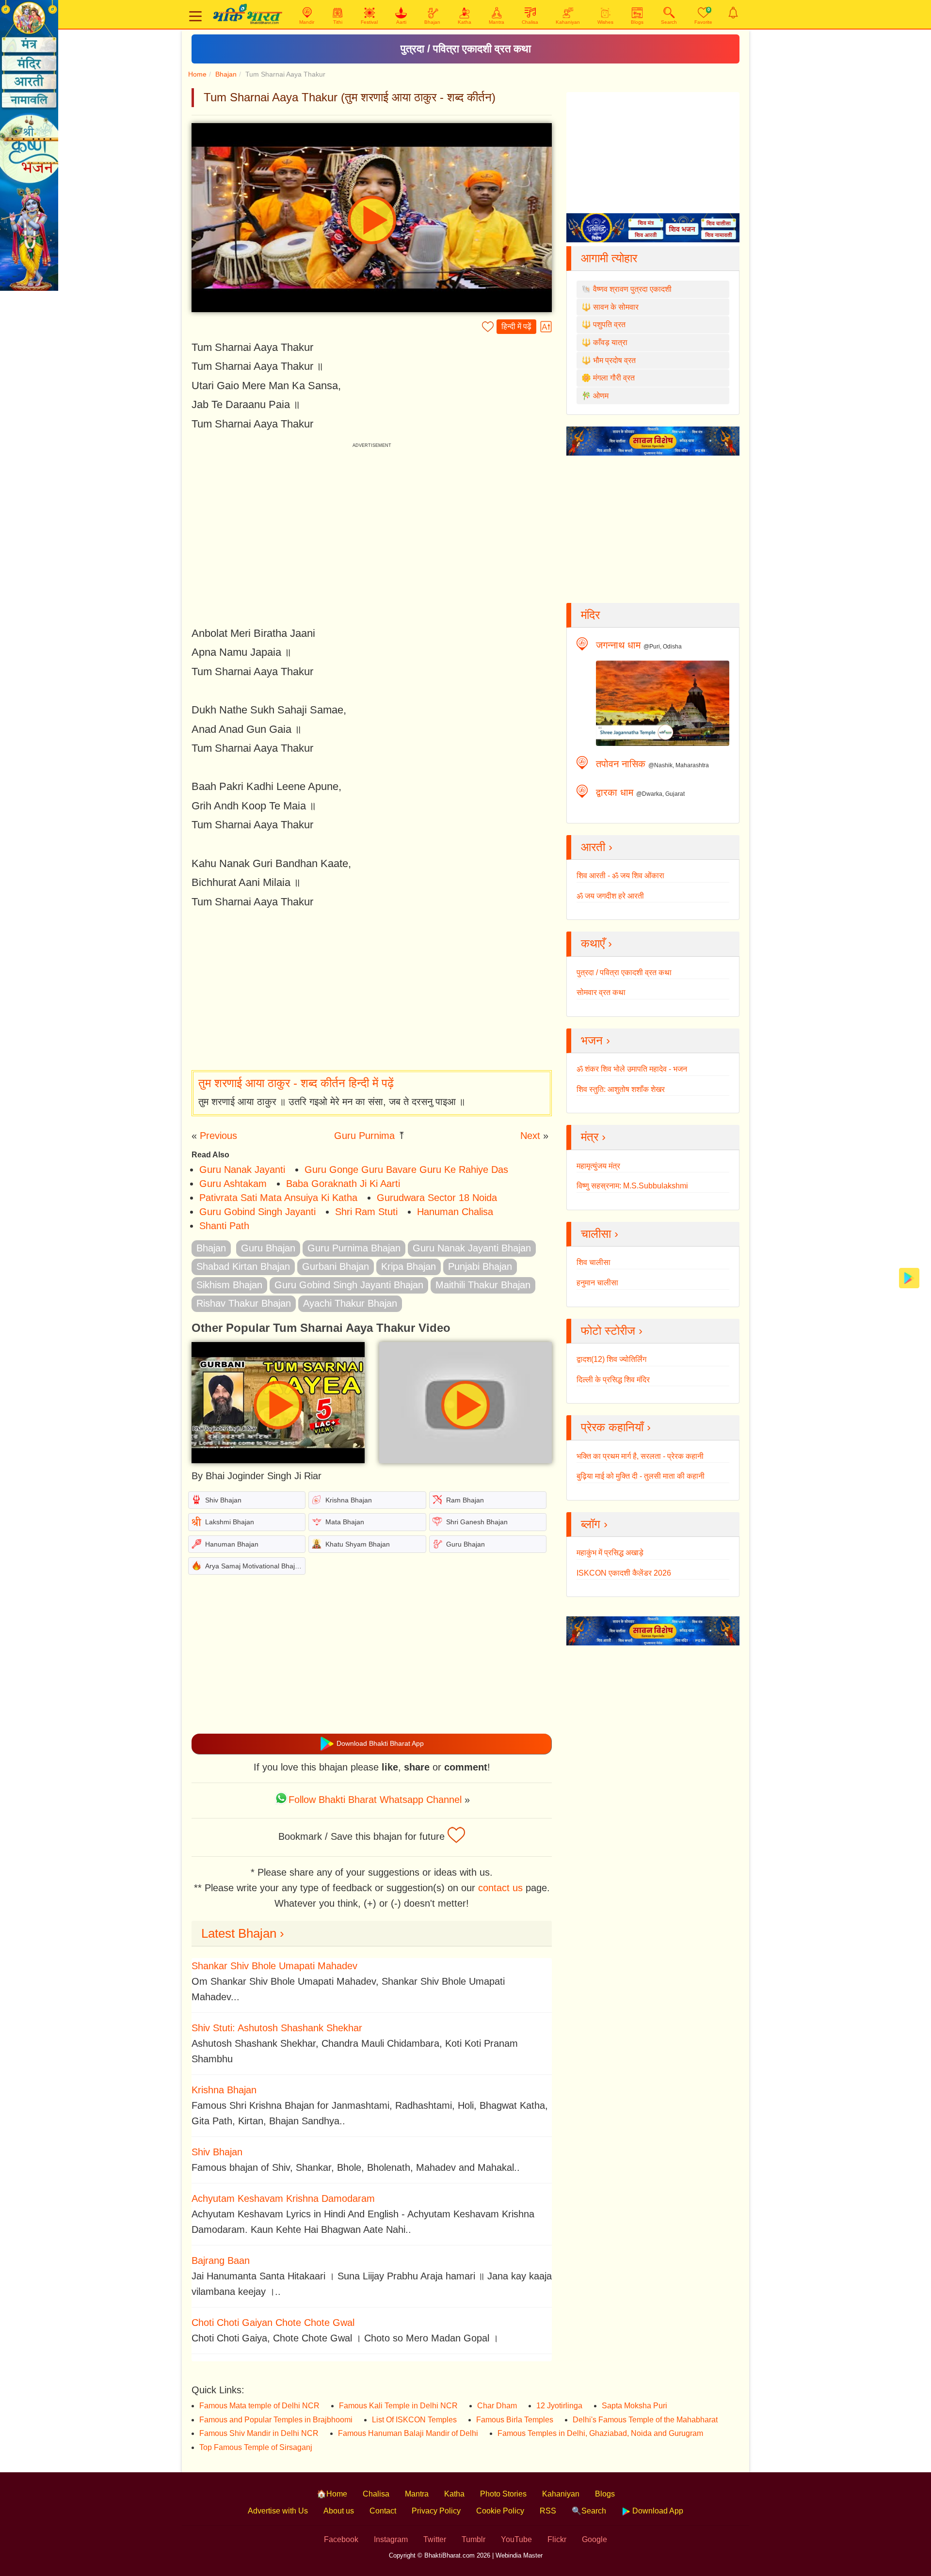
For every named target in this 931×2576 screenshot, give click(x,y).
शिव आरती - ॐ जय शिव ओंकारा (620, 876)
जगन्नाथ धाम (618, 645)
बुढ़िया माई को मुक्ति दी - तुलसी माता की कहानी (641, 1476)
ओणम (601, 396)
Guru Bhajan (465, 1544)
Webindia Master (519, 2555)
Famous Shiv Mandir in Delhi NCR (259, 2433)
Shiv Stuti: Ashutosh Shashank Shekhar (277, 2028)
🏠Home (332, 2494)
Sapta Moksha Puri (634, 2406)
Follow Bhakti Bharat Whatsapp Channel (375, 1800)
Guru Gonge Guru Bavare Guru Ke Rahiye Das (406, 1169)
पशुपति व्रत (609, 324)
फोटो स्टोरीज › (612, 1331)
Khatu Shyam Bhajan (358, 1544)
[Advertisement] (372, 991)
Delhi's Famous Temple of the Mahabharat (645, 2420)
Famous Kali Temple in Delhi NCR (398, 2406)
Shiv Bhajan (223, 1500)
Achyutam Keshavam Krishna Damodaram (283, 2198)
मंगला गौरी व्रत (614, 378)
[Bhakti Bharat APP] (909, 1277)
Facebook (341, 2539)
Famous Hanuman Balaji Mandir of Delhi (408, 2433)
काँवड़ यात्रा (610, 342)
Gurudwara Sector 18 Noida (437, 1198)
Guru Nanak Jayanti (242, 1169)
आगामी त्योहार (609, 258)
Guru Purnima (364, 1136)
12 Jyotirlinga (559, 2406)
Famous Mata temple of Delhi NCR (259, 2406)
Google (594, 2539)
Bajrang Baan (221, 2260)
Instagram (391, 2539)
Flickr (557, 2539)
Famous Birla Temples (515, 2420)
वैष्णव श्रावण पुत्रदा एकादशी (632, 289)
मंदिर (590, 615)
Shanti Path (224, 1226)
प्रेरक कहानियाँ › (616, 1427)
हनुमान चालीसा (597, 1283)
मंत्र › (593, 1137)
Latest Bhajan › (243, 1933)
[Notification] (733, 13)
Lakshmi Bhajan (230, 1522)
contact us (500, 1888)
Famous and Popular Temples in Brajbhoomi (276, 2420)
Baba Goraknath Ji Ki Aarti (343, 1184)
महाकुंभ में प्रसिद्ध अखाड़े (610, 1553)
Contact (383, 2511)
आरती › (597, 847)
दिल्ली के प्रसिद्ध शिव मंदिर (613, 1380)
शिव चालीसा (594, 1262)
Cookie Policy (500, 2511)
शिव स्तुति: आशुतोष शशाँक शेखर (621, 1089)
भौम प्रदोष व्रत (614, 360)
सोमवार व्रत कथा (601, 992)
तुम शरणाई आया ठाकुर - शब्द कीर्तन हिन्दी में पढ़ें (296, 1083)
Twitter (435, 2539)
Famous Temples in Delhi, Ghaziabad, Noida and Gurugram (600, 2433)
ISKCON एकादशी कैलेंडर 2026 (624, 1573)
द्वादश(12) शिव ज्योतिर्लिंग (611, 1359)
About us (339, 2511)
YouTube (516, 2539)
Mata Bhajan (345, 1522)
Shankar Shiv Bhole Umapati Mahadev (274, 1966)
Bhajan (226, 74)
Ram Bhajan (465, 1500)
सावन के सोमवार (616, 307)
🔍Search (589, 2511)
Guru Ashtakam (233, 1184)
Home (197, 74)
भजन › (595, 1040)
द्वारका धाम (615, 792)
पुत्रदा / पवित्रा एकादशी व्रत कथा (466, 49)
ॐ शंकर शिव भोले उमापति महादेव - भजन (632, 1069)
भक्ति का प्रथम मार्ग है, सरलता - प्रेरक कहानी (640, 1456)
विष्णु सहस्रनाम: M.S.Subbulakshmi (632, 1186)
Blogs (605, 2494)
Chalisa (376, 2494)
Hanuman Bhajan (232, 1544)
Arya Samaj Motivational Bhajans (256, 1566)
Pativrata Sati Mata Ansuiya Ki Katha (278, 1198)
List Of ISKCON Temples (414, 2420)
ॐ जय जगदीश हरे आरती (610, 896)
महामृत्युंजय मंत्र (598, 1166)
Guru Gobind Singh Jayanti (257, 1212)
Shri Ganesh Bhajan (477, 1522)
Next (530, 1136)
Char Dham (497, 2406)
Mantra (417, 2494)
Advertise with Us (278, 2511)
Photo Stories (503, 2494)
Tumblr (474, 2539)
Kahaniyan (561, 2494)
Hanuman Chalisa (455, 1212)
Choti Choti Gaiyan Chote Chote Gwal (273, 2323)
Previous (218, 1136)
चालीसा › (600, 1234)
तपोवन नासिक (621, 764)
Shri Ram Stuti (366, 1212)
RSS (548, 2511)
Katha (454, 2494)
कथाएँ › (596, 943)
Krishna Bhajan (349, 1500)
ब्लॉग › (594, 1524)
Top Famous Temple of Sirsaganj (256, 2447)
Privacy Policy (436, 2511)
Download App (657, 2511)
